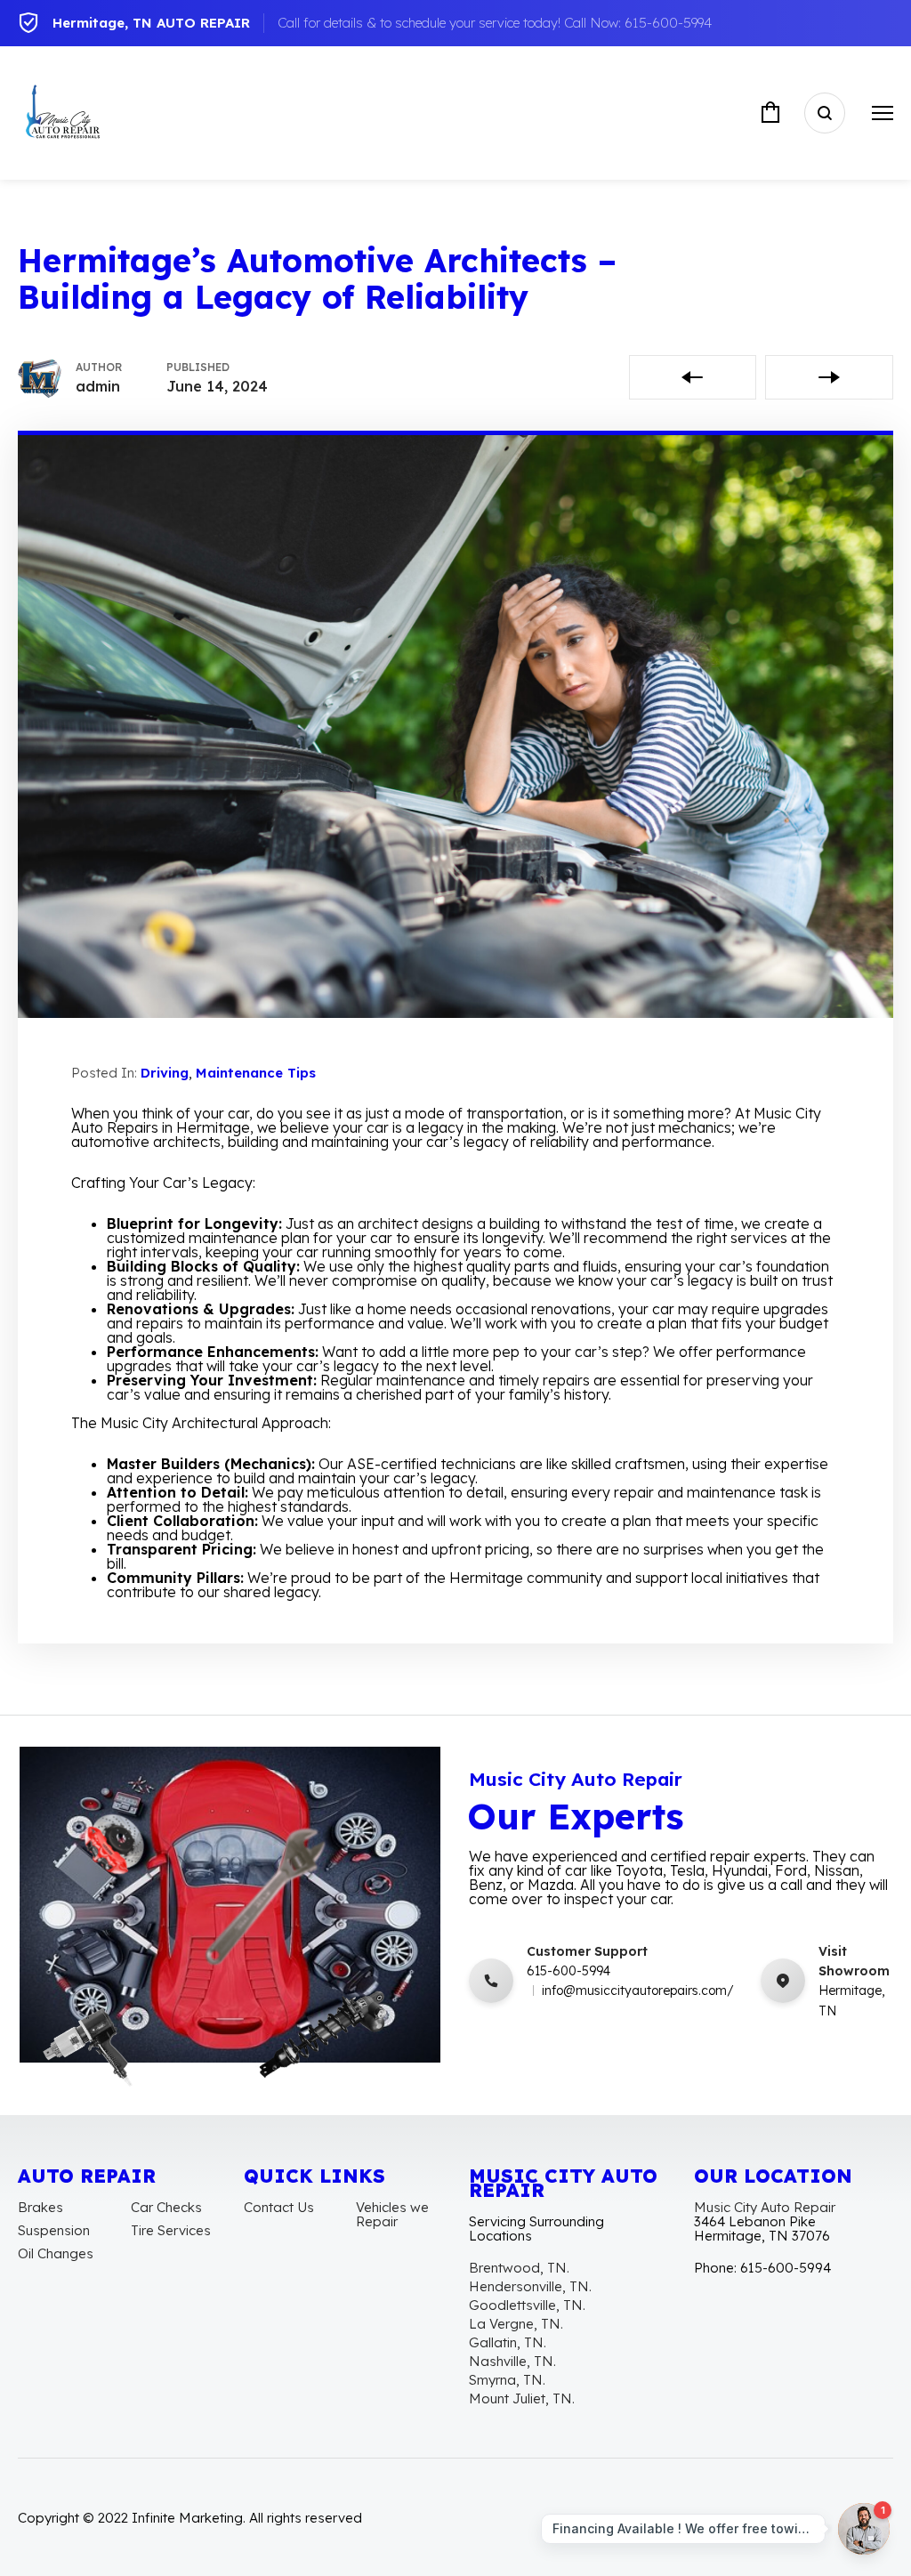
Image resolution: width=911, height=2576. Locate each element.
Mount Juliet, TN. (522, 2398)
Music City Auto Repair (765, 2207)
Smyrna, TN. (507, 2380)
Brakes (40, 2207)
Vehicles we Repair (392, 2214)
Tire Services (171, 2230)
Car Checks (166, 2207)
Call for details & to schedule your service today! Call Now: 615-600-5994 (495, 23)
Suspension (54, 2230)
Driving (165, 1073)
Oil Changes (56, 2253)
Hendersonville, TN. (530, 2286)
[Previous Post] (693, 377)
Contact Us (279, 2207)
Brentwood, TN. (519, 2268)
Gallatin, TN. (508, 2342)
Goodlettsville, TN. (527, 2305)
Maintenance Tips (256, 1073)
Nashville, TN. (512, 2361)
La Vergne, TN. (516, 2324)
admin (98, 386)
